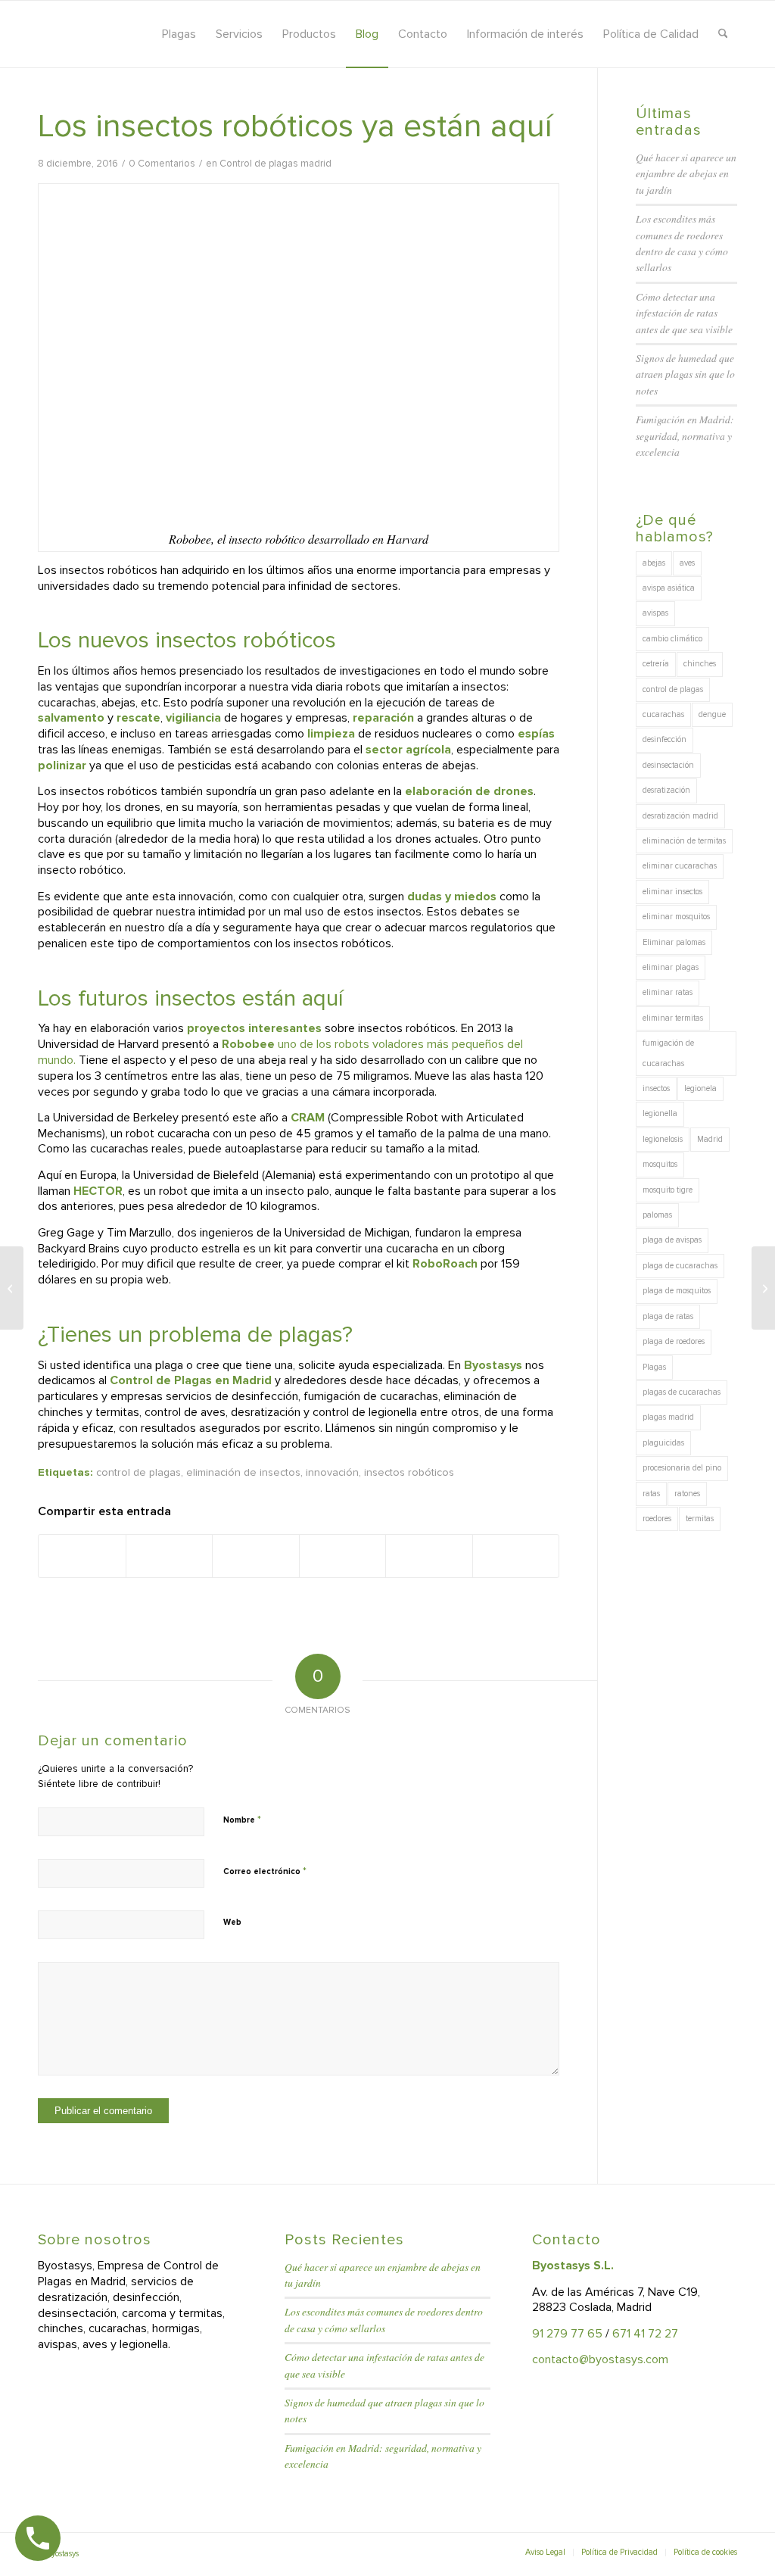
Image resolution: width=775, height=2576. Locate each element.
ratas (651, 1494)
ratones (687, 1494)
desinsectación (668, 765)
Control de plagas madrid (275, 164)
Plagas (654, 1367)
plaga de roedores (674, 1341)
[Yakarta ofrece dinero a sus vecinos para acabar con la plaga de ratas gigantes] (12, 1288)
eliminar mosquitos (676, 917)
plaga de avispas (672, 1240)
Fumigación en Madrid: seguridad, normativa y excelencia (685, 435)
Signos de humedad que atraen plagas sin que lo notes (685, 374)
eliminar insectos (672, 892)
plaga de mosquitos (677, 1291)
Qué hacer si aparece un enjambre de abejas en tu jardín (686, 173)
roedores (657, 1519)
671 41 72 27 (645, 2334)
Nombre (242, 1820)
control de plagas (139, 1472)
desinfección (665, 739)
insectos (656, 1088)
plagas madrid (668, 1417)
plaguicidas (663, 1443)
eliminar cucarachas (680, 866)
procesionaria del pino (682, 1468)
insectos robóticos (409, 1472)
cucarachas (663, 714)
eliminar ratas (668, 992)
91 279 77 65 (567, 2334)
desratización (666, 790)
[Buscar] (723, 34)
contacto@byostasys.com (600, 2359)
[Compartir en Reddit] (429, 1556)
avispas (655, 613)
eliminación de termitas (684, 841)
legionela (700, 1088)
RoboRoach (445, 1264)
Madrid (710, 1139)
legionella (660, 1113)
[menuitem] (179, 34)
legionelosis (663, 1139)
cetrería (656, 664)
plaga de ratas (668, 1316)
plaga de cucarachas (680, 1266)
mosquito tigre (668, 1190)
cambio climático (672, 639)
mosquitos (660, 1164)
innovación (332, 1472)
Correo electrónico (265, 1871)
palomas (657, 1215)
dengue (712, 714)
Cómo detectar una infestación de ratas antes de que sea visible (684, 313)
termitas (700, 1519)
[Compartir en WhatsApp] (256, 1556)
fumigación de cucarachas (668, 1053)
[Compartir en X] (170, 1556)
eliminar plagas (671, 967)
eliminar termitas (673, 1018)
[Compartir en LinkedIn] (343, 1556)
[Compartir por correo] (516, 1556)
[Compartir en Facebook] (82, 1556)
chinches (700, 664)
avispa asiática (669, 588)
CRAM (309, 1118)
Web (232, 1922)
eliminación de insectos (243, 1472)
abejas (654, 563)
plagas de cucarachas (682, 1392)
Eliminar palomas (674, 942)
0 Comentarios (162, 164)
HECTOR (98, 1191)
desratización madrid (680, 816)
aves (687, 563)
